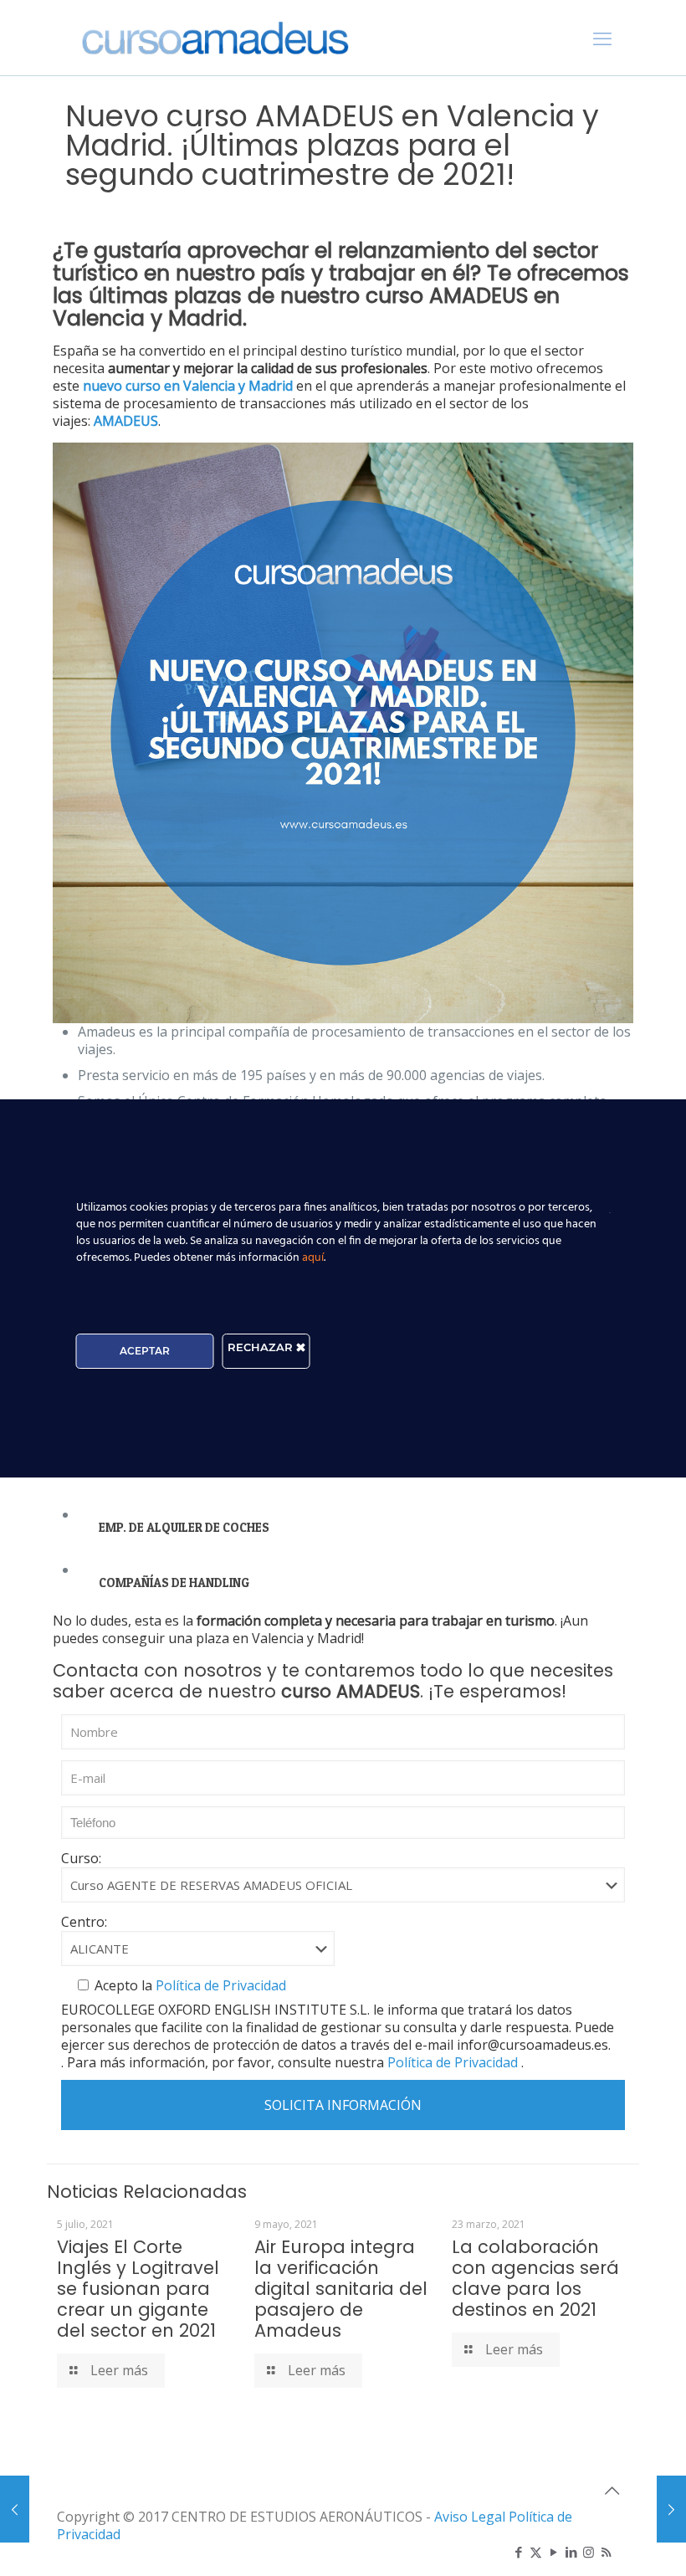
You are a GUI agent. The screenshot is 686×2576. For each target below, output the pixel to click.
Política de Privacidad (219, 1985)
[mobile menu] (602, 38)
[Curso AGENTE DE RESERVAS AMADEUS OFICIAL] (215, 38)
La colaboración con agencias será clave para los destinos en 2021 (535, 2278)
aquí (313, 1258)
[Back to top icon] (612, 2491)
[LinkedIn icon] (571, 2552)
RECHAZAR (262, 1347)
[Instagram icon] (589, 2552)
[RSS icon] (606, 2552)
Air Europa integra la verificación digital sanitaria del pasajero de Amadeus (341, 2289)
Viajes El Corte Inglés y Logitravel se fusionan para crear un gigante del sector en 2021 (138, 2289)
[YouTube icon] (553, 2552)
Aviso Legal (470, 2517)
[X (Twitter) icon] (536, 2552)
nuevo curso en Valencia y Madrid (188, 386)
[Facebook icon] (518, 2552)
